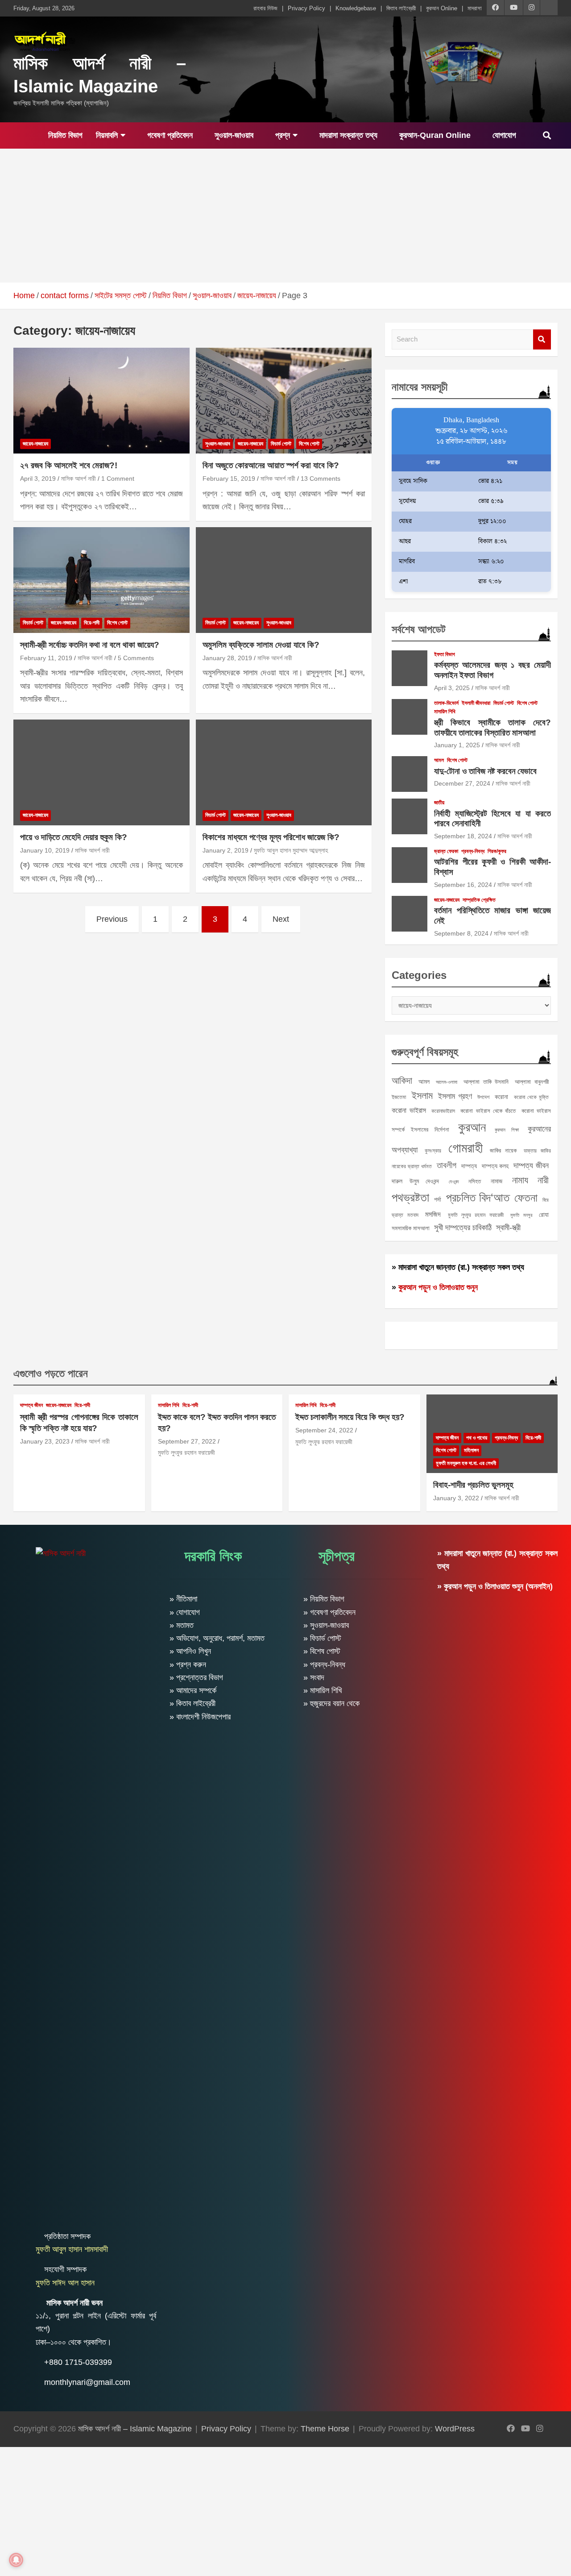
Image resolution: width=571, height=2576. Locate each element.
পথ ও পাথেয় (477, 1438)
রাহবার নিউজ (265, 8)
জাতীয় (439, 803)
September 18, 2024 (463, 836)
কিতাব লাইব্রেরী (401, 8)
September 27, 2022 (187, 1441)
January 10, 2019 (45, 850)
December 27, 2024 (462, 783)
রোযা (544, 1215)
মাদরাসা (475, 8)
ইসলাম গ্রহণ (455, 1096)
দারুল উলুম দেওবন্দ (415, 1181)
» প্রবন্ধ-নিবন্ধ (324, 1665)
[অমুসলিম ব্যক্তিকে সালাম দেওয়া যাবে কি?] (283, 580)
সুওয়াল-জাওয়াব (233, 135)
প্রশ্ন (281, 135)
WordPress (455, 2429)
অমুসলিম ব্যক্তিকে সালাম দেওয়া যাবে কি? (261, 645)
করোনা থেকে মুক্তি (531, 1097)
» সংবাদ (314, 1677)
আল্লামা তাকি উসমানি (486, 1082)
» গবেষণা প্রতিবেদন (329, 1612)
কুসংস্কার (433, 1151)
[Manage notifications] (16, 2560)
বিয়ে (546, 1200)
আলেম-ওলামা (447, 1082)
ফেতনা (526, 1198)
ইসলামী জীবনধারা (476, 703)
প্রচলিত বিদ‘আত (478, 1198)
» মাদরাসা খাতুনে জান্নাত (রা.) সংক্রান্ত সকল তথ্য (458, 1267)
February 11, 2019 (46, 658)
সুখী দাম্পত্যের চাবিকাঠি (463, 1227)
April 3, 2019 (38, 479)
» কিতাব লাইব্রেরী (192, 1703)
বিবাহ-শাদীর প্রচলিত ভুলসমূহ (473, 1485)
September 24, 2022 (324, 1430)
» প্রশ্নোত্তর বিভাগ (196, 1677)
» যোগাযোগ (185, 1612)
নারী (543, 1180)
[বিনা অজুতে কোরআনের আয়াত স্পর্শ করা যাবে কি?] (283, 401)
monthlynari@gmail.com (87, 2382)
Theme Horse (325, 2429)
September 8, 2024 (461, 933)
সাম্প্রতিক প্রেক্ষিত (479, 900)
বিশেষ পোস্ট (309, 444)
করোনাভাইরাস (443, 1111)
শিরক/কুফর (497, 851)
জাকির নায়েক (503, 1151)
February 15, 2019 (229, 479)
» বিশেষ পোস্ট (322, 1651)
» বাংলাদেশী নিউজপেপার (200, 1717)
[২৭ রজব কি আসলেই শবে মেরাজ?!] (101, 401)
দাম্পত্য (469, 1166)
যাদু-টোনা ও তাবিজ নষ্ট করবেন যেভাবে (485, 771)
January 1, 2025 (457, 745)
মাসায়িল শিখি (445, 712)
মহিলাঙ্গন (471, 1450)
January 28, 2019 (227, 658)
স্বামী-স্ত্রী (508, 1228)
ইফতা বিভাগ (445, 654)
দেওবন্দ (454, 1182)
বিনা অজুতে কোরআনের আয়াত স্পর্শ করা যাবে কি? (271, 465)
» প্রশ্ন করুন (188, 1665)
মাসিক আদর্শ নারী (79, 479)
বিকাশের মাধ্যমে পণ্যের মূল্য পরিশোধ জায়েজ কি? (271, 837)
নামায (520, 1180)
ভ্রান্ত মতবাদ (405, 1215)
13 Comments (321, 479)
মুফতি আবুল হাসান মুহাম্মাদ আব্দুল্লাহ (291, 850)
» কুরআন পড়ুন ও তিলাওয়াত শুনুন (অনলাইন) (495, 1586)
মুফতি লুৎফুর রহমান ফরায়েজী (476, 1215)
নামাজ (497, 1181)
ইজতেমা (399, 1097)
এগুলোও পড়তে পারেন (51, 1373)
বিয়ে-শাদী (92, 623)
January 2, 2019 (226, 850)
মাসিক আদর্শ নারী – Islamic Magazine (135, 2429)
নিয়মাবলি (107, 135)
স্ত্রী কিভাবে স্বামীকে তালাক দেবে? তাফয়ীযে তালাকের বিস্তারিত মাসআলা (492, 728)
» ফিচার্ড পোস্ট (322, 1638)
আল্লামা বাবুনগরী (532, 1082)
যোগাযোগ (503, 135)
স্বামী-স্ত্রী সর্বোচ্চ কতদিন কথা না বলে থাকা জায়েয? (90, 645)
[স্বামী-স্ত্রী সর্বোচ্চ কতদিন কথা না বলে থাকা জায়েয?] (101, 580)
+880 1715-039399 (78, 2362)
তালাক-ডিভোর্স (446, 703)
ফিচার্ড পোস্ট (281, 444)
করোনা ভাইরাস (409, 1110)
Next (281, 919)
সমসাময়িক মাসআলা (411, 1228)
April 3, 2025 (452, 688)
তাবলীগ (447, 1165)
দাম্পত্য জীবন (531, 1165)
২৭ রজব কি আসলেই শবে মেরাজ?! (69, 465)
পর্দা (438, 1199)
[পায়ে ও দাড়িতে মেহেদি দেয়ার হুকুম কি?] (101, 772)
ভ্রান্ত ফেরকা (446, 851)
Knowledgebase (356, 8)
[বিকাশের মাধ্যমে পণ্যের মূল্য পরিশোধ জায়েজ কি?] (283, 772)
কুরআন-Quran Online (434, 135)
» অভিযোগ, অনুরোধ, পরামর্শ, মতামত (217, 1638)
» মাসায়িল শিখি (323, 1690)
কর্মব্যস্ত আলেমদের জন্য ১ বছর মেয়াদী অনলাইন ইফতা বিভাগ (492, 670)
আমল (439, 760)
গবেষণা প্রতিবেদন (169, 135)
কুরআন (472, 1127)
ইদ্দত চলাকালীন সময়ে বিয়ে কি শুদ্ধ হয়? (350, 1417)
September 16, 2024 (463, 885)
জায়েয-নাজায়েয (35, 444)
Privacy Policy (306, 8)
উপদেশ (483, 1097)
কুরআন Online (442, 8)
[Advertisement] (285, 216)
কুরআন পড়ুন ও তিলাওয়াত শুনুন (438, 1287)
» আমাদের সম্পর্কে (193, 1690)
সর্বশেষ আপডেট (419, 629)
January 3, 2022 (456, 1498)
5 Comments (136, 658)
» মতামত (182, 1625)
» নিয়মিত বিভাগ (324, 1599)
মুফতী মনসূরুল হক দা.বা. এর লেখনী (466, 1463)
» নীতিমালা (183, 1599)
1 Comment (118, 479)
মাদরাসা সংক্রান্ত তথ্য (347, 135)
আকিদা (402, 1080)
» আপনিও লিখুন (190, 1651)
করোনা (501, 1097)
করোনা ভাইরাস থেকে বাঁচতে (488, 1111)
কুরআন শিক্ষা (507, 1130)
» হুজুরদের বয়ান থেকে (331, 1703)
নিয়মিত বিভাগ (64, 135)
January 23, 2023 (45, 1441)
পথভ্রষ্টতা (410, 1198)
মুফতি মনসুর (521, 1215)
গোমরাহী (465, 1148)
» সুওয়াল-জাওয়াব (326, 1625)
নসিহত (475, 1181)
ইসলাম (422, 1096)
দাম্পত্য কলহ (495, 1166)
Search (542, 339)
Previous (112, 919)
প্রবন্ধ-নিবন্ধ (473, 851)
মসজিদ (433, 1214)
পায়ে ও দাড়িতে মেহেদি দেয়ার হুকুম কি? (74, 837)
